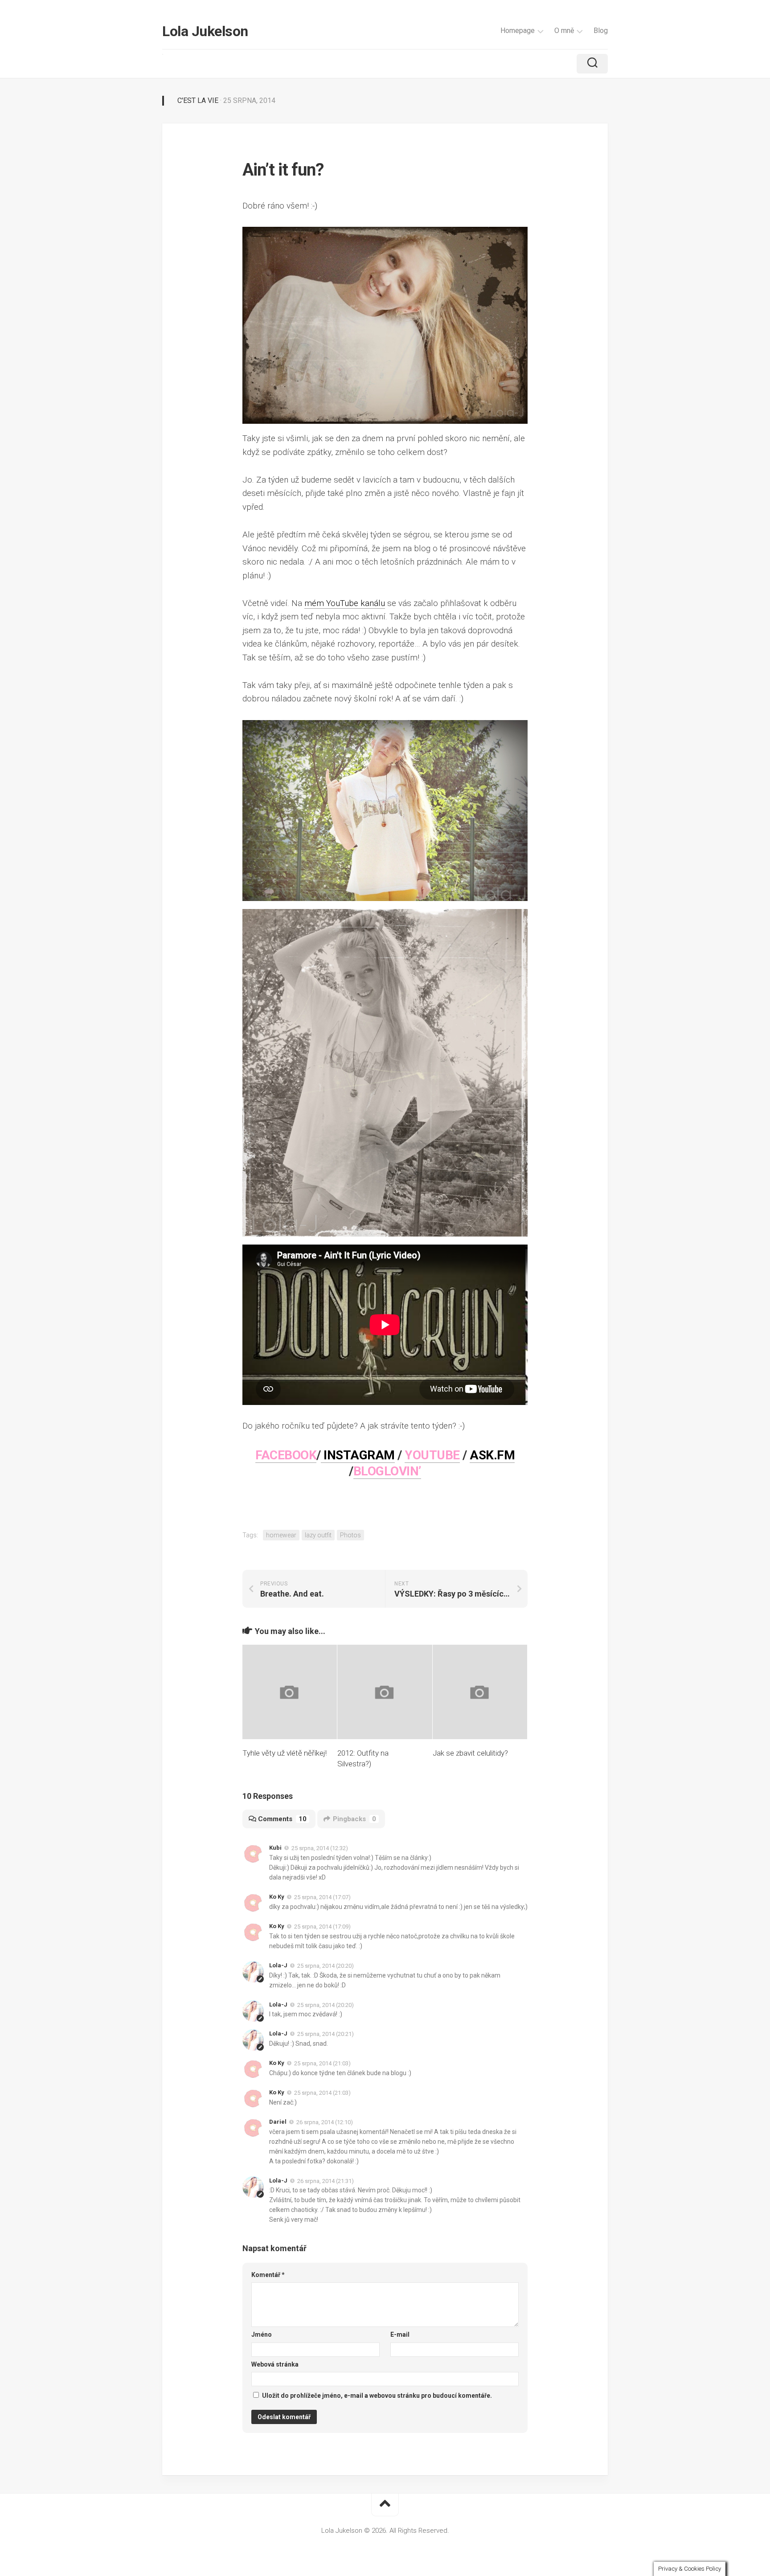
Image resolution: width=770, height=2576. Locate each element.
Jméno (262, 2334)
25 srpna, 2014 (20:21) (326, 2034)
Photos (350, 1535)
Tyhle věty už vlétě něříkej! (285, 1753)
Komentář (268, 2275)
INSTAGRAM (358, 1455)
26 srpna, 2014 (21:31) (326, 2181)
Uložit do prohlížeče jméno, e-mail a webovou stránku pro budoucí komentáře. (377, 2396)
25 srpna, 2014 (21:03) (322, 2063)
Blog (601, 31)
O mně (564, 31)
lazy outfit (318, 1535)
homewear (281, 1535)
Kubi (275, 1848)
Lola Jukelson (205, 31)
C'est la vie (198, 100)
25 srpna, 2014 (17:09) (322, 1927)
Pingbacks (354, 1819)
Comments (282, 1819)
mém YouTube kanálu (345, 603)
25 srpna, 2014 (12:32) (320, 1848)
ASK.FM (492, 1455)
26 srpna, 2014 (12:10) (325, 2122)
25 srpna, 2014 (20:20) (326, 1966)
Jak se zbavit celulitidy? (470, 1753)
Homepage (518, 31)
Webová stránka (275, 2364)
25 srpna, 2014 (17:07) (322, 1897)
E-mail (400, 2334)
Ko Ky (277, 1897)
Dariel (278, 2122)
